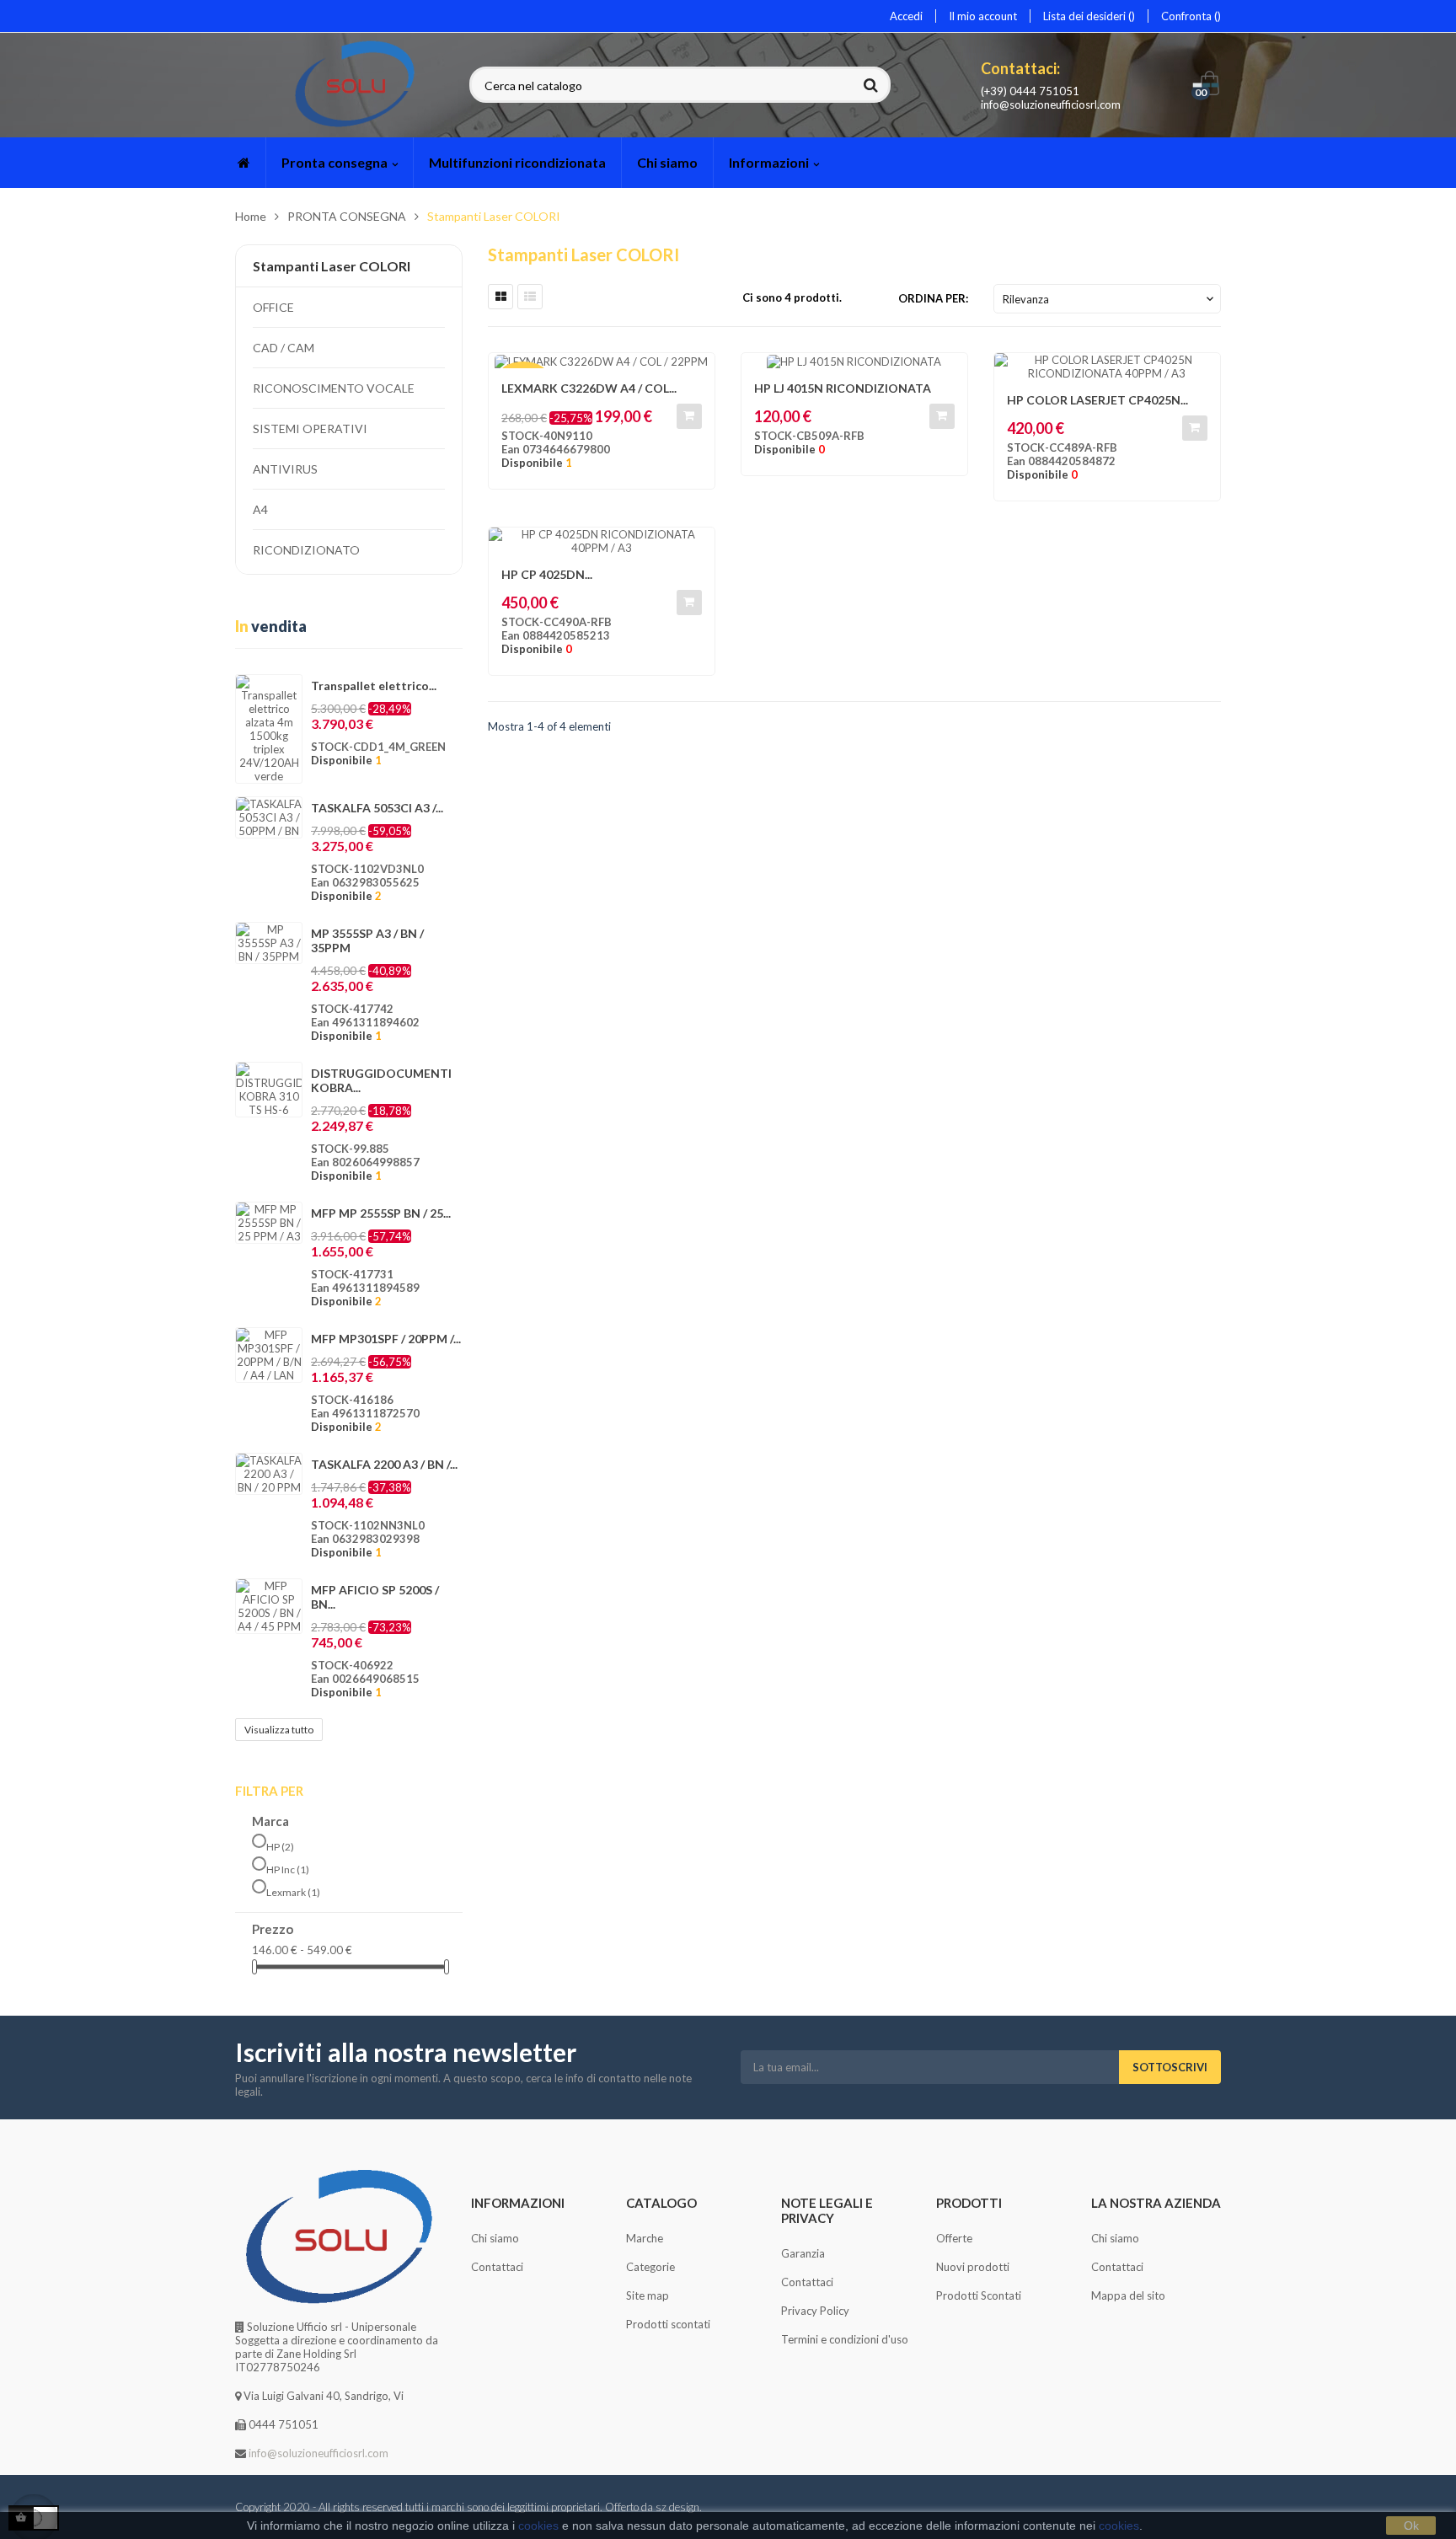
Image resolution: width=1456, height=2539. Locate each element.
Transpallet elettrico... (374, 686)
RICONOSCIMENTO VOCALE (334, 388)
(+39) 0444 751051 (1030, 91)
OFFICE (273, 307)
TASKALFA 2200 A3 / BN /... (384, 1464)
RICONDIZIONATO (306, 550)
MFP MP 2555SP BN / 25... (381, 1213)
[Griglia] (500, 297)
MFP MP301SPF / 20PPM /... (386, 1339)
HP (280, 1847)
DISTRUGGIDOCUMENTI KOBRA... (381, 1080)
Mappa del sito (1128, 2295)
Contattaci (497, 2267)
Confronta (1188, 16)
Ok (1411, 2526)
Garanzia (803, 2253)
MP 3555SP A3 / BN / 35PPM (367, 940)
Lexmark (293, 1892)
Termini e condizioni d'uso (845, 2339)
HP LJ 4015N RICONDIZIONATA (843, 388)
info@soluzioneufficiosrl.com (1051, 104)
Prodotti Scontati (979, 2295)
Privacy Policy (815, 2311)
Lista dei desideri (1086, 16)
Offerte (954, 2238)
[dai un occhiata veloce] (1199, 374)
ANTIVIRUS (285, 469)
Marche (645, 2238)
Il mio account (983, 16)
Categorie (650, 2267)
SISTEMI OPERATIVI (310, 429)
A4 (260, 509)
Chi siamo (495, 2238)
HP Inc (288, 1869)
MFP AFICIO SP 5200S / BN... (375, 1597)
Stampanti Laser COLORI (332, 266)
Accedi (906, 16)
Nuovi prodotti (973, 2267)
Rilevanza (1110, 299)
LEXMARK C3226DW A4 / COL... (589, 388)
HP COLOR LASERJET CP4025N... (1097, 400)
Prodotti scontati (668, 2324)
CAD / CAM (284, 348)
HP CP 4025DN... (547, 574)
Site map (648, 2295)
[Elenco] (530, 297)
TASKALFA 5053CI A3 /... (377, 808)
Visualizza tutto (279, 1730)
